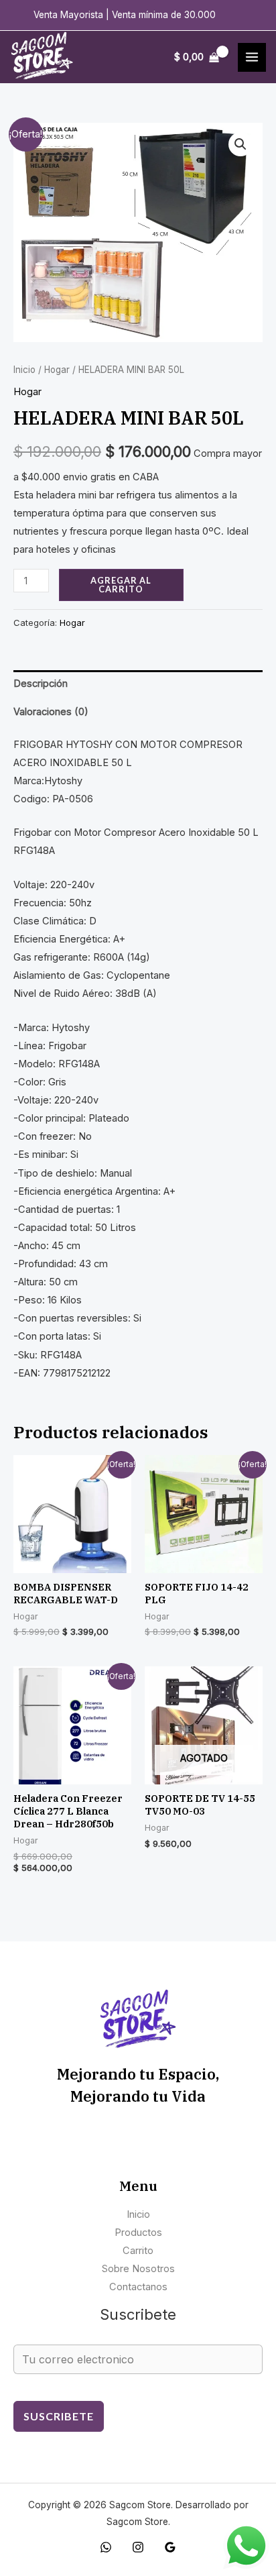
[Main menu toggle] (252, 57)
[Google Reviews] (170, 2547)
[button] (240, 144)
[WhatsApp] (106, 2547)
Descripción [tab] (41, 684)
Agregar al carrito (121, 585)
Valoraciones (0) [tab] (51, 712)
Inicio (24, 370)
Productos (138, 2233)
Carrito (138, 2251)
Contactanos (138, 2287)
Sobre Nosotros (138, 2269)
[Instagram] (138, 2547)
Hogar (57, 370)
